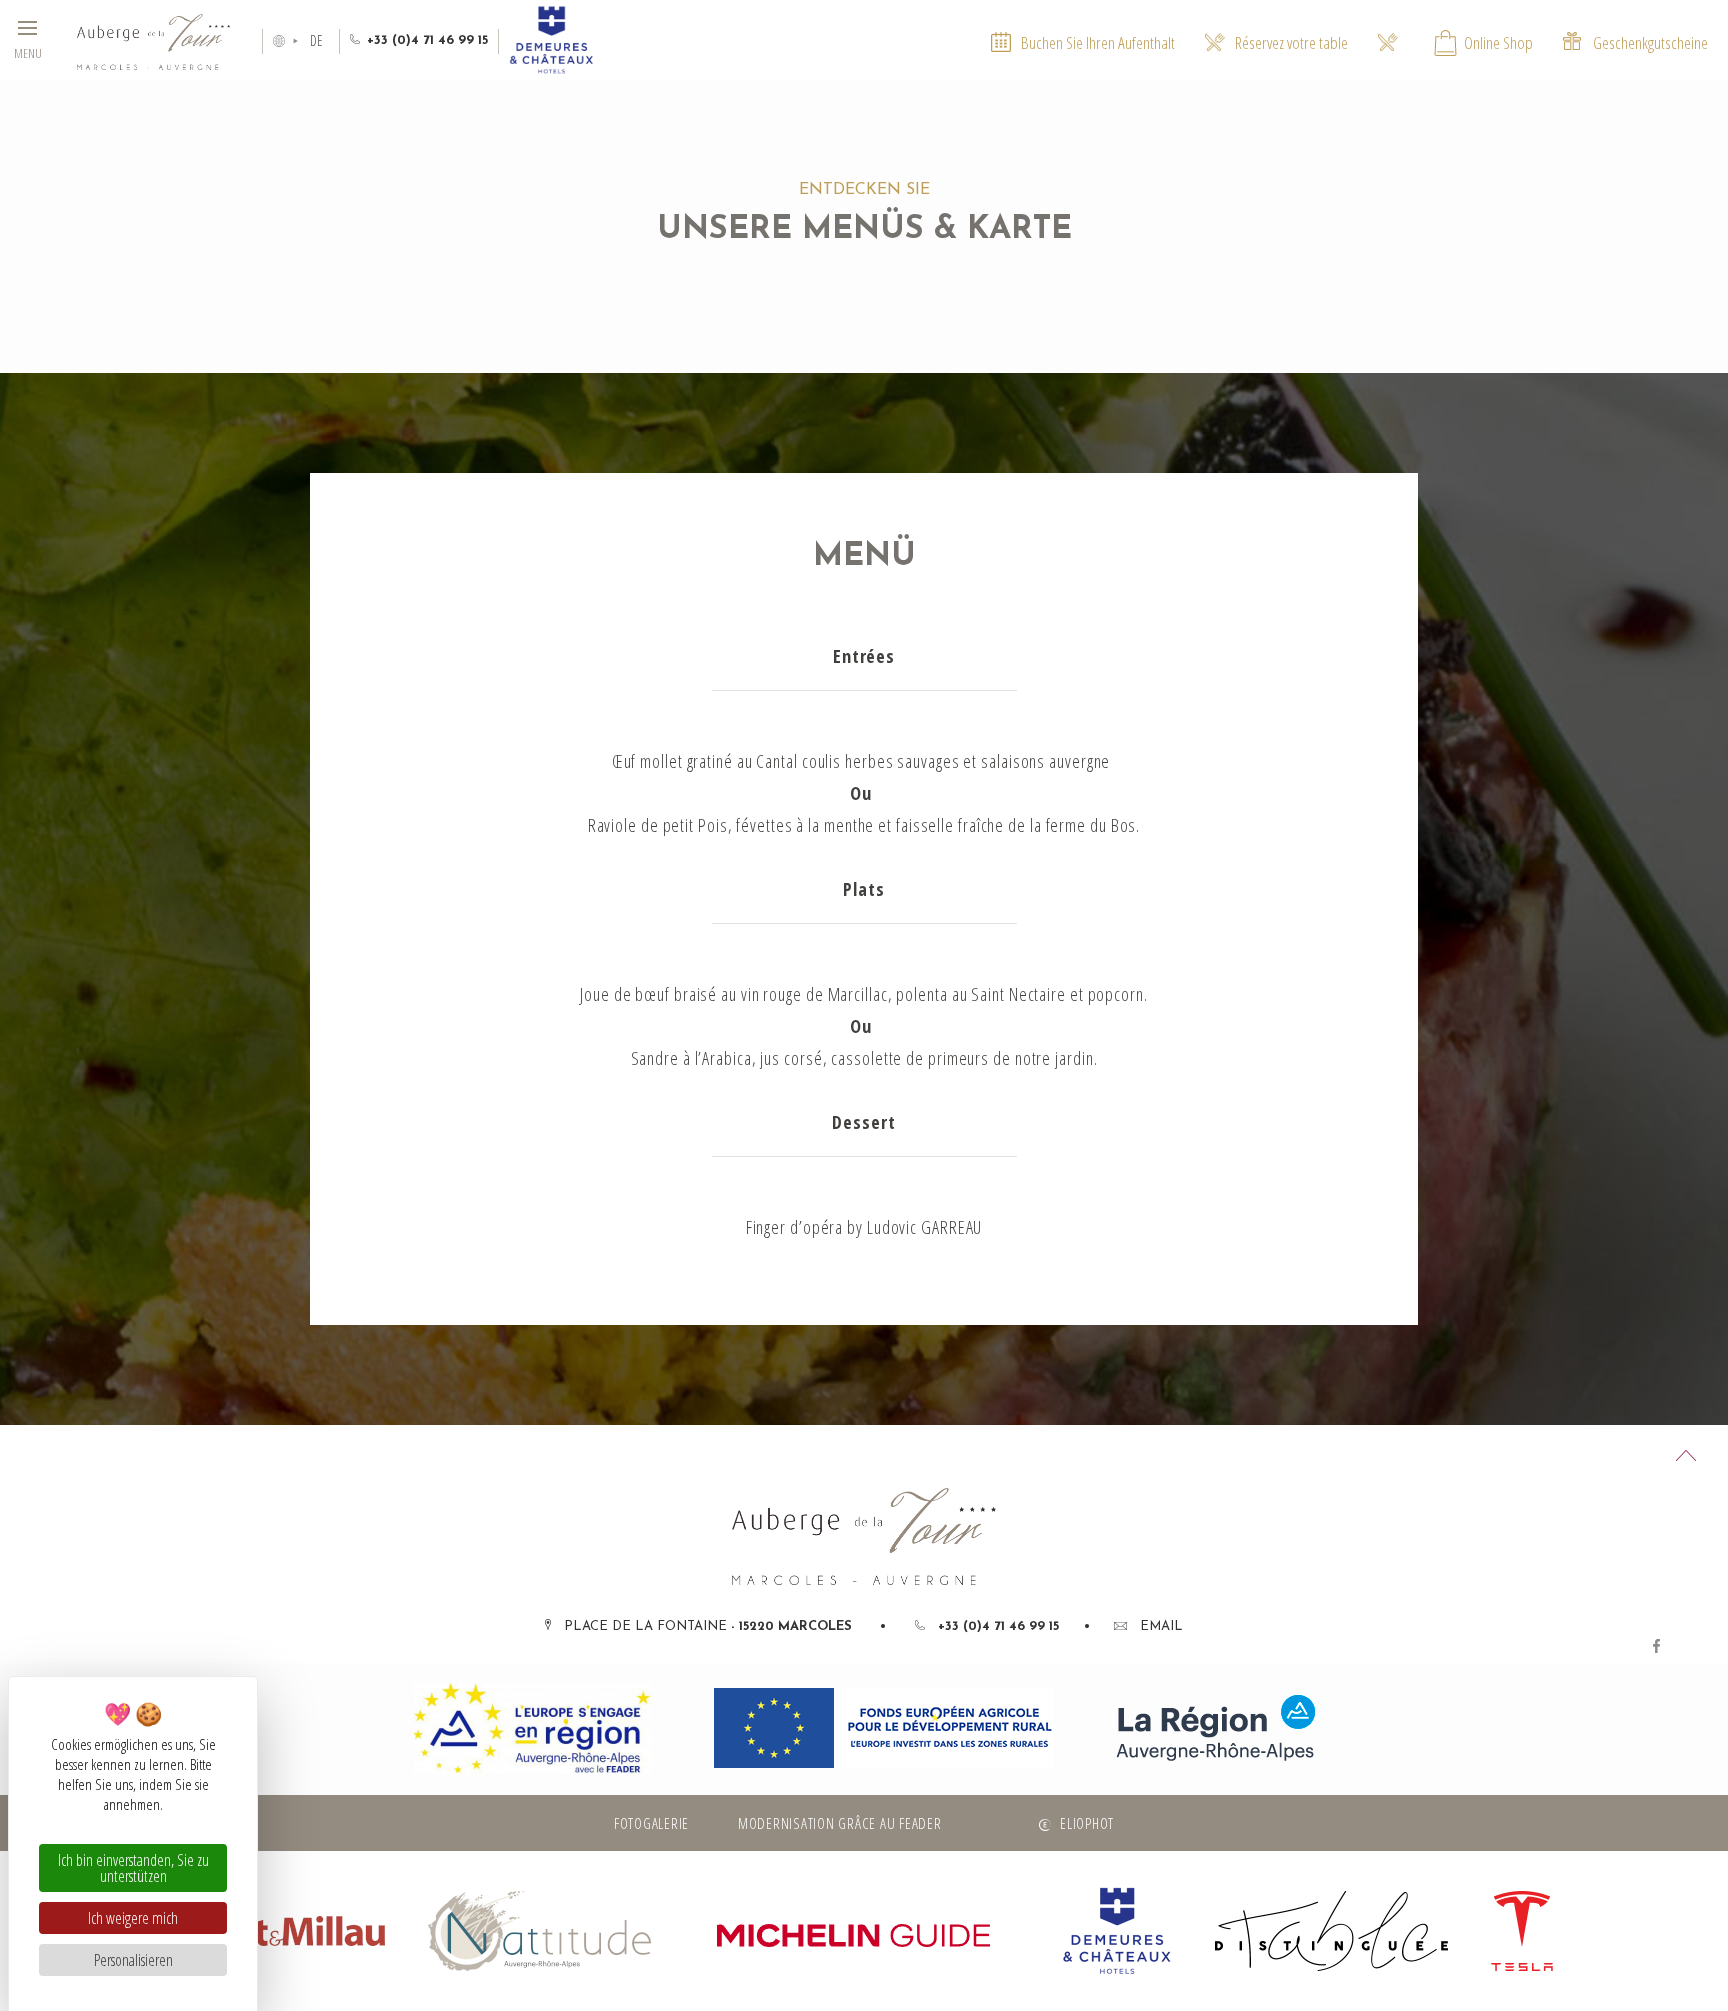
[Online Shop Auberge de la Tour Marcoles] (1388, 40)
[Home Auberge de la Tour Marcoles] (153, 40)
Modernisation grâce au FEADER (840, 1823)
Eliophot (1087, 1823)
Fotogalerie (651, 1823)
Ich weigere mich (133, 1918)
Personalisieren (133, 1960)
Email (1161, 1626)
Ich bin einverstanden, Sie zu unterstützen (133, 1868)
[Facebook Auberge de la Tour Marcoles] (1656, 1644)
